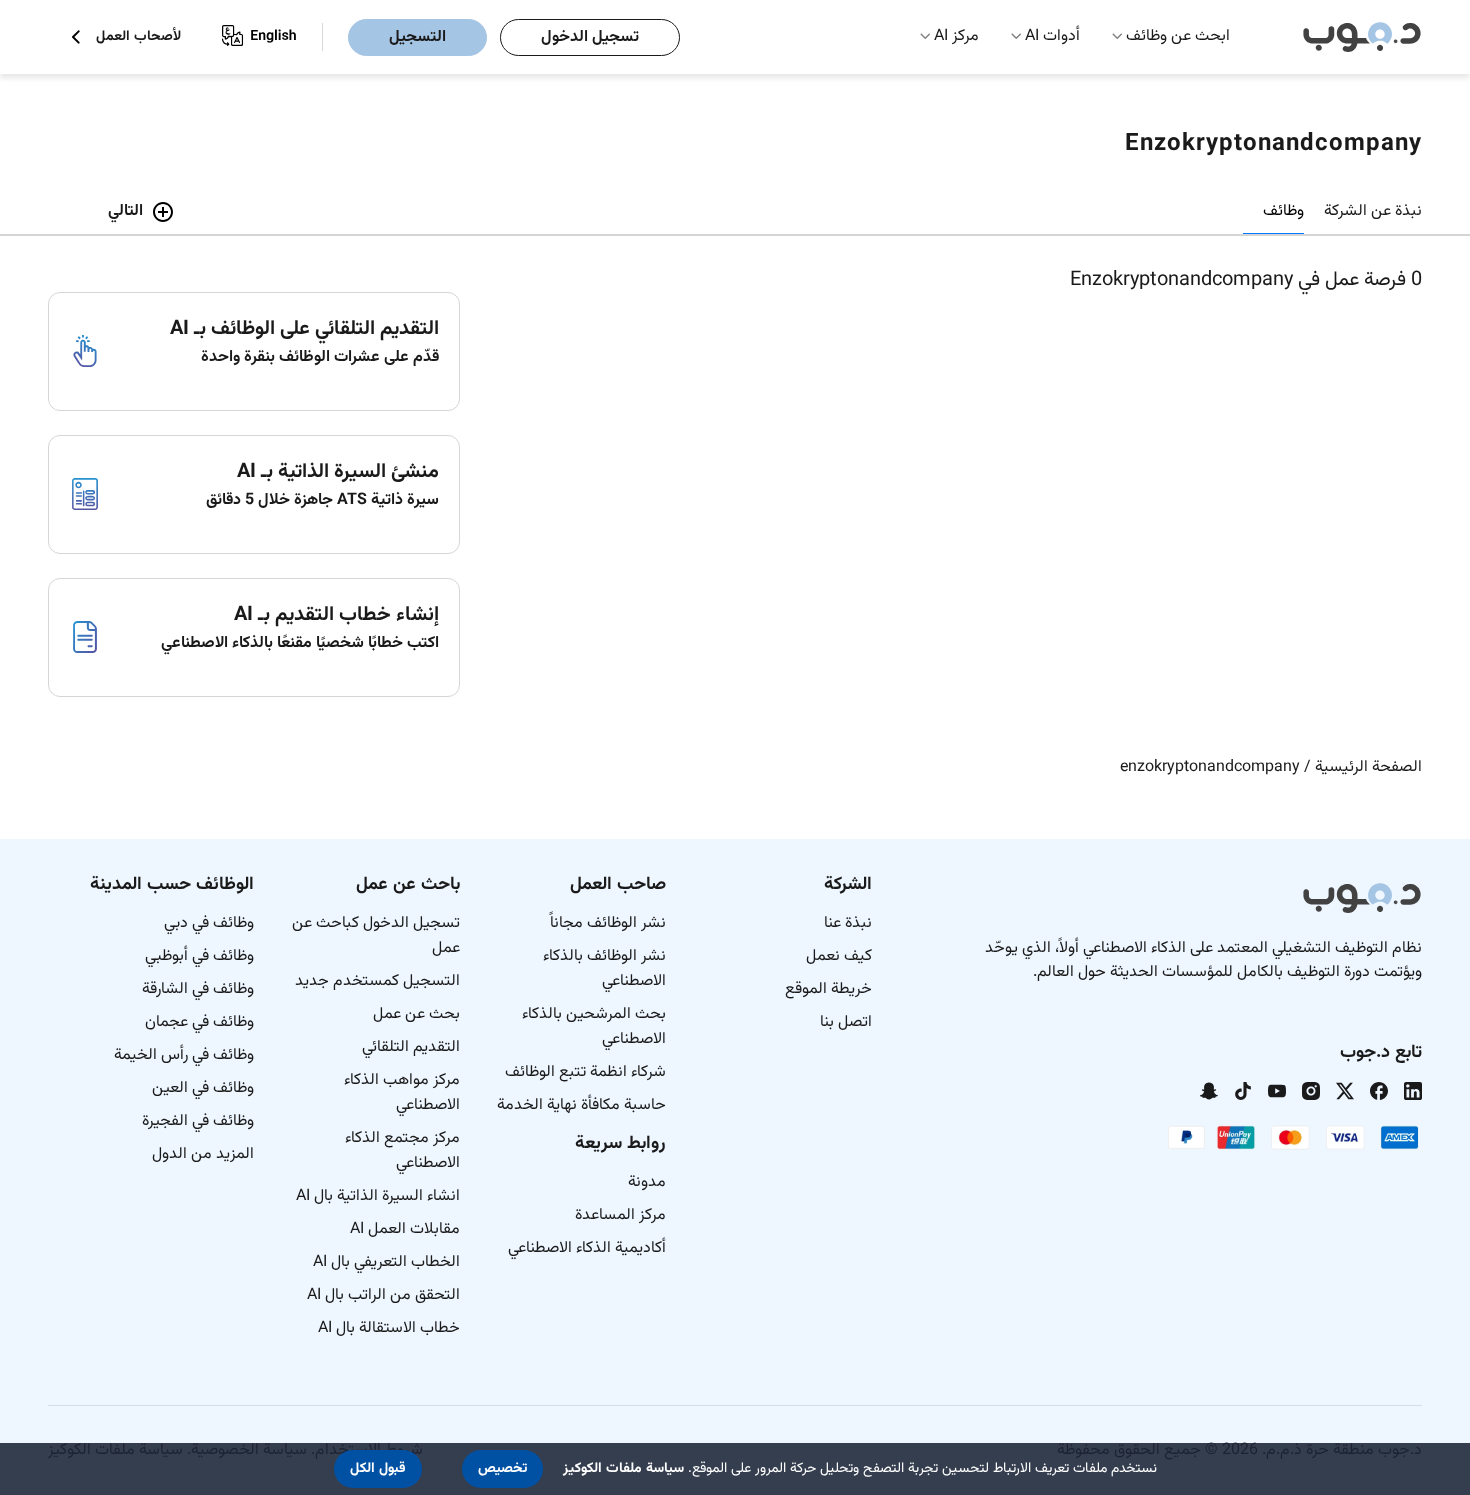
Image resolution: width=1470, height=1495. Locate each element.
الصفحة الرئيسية (1368, 767)
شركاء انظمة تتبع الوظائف (585, 1072)
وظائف (1283, 211)
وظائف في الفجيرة (198, 1121)
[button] (502, 1469)
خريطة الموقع (828, 989)
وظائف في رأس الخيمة (184, 1055)
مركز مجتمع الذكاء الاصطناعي (402, 1151)
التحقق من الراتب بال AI (383, 1295)
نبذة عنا (848, 923)
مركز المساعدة (620, 1215)
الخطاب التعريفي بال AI (386, 1262)
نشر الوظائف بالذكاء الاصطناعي (604, 969)
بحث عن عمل (416, 1014)
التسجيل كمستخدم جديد (377, 981)
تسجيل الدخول (590, 37)
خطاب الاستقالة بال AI (389, 1328)
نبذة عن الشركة (1373, 211)
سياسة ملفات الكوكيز (623, 1469)
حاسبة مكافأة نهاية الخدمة (581, 1105)
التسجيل (417, 37)
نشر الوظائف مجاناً (608, 923)
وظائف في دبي (209, 923)
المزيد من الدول (203, 1154)
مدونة (647, 1182)
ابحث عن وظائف (1178, 36)
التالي (125, 211)
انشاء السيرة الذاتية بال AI (378, 1196)
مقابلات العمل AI (405, 1229)
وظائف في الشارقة (198, 989)
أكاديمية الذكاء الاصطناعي (587, 1248)
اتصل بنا (846, 1022)
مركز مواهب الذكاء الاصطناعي (402, 1093)
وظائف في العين (203, 1088)
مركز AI (956, 36)
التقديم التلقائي (411, 1047)
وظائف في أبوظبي (199, 956)
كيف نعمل (839, 956)
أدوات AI (1052, 36)
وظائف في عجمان (199, 1022)
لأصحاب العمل (138, 37)
